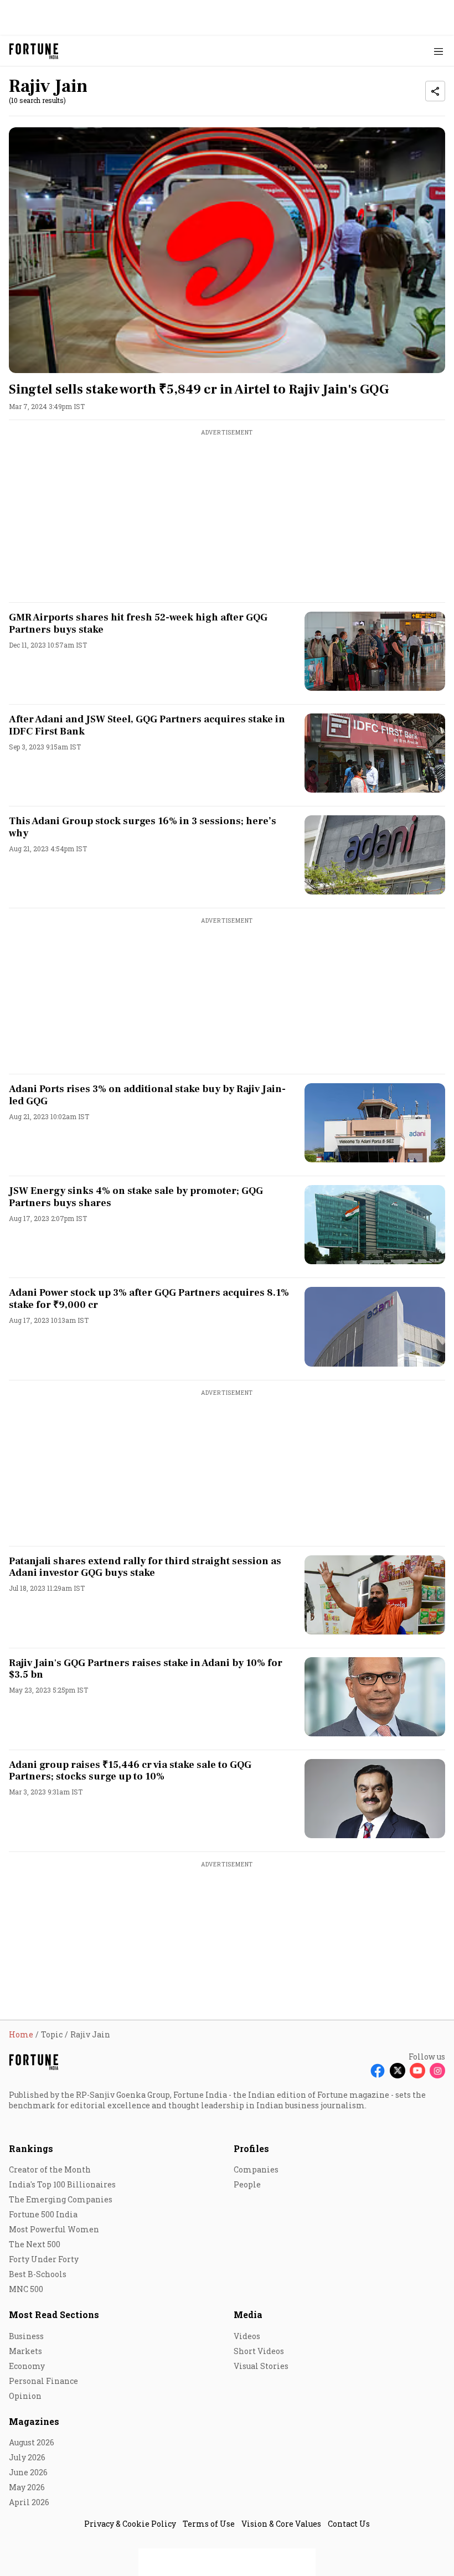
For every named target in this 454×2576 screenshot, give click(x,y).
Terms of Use (209, 2524)
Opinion (25, 2396)
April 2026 (29, 2502)
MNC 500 (26, 2289)
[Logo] (34, 51)
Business (26, 2336)
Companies (256, 2169)
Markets (25, 2351)
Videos (247, 2336)
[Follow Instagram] (437, 2071)
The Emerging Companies (61, 2199)
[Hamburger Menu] (438, 51)
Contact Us (349, 2524)
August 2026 (32, 2442)
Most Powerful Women (54, 2229)
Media (248, 2314)
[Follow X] (398, 2071)
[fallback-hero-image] (227, 250)
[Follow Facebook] (378, 2071)
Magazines (34, 2421)
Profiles (251, 2148)
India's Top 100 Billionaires (62, 2184)
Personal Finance (43, 2381)
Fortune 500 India (43, 2214)
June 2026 (28, 2472)
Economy (27, 2366)
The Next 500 (35, 2244)
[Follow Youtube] (417, 2071)
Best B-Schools (38, 2274)
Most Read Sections (54, 2314)
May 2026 (27, 2487)
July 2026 (27, 2457)
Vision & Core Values (281, 2524)
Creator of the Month (50, 2169)
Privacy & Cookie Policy (130, 2524)
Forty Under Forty (44, 2259)
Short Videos (259, 2351)
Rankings (31, 2148)
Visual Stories (261, 2366)
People (247, 2184)
